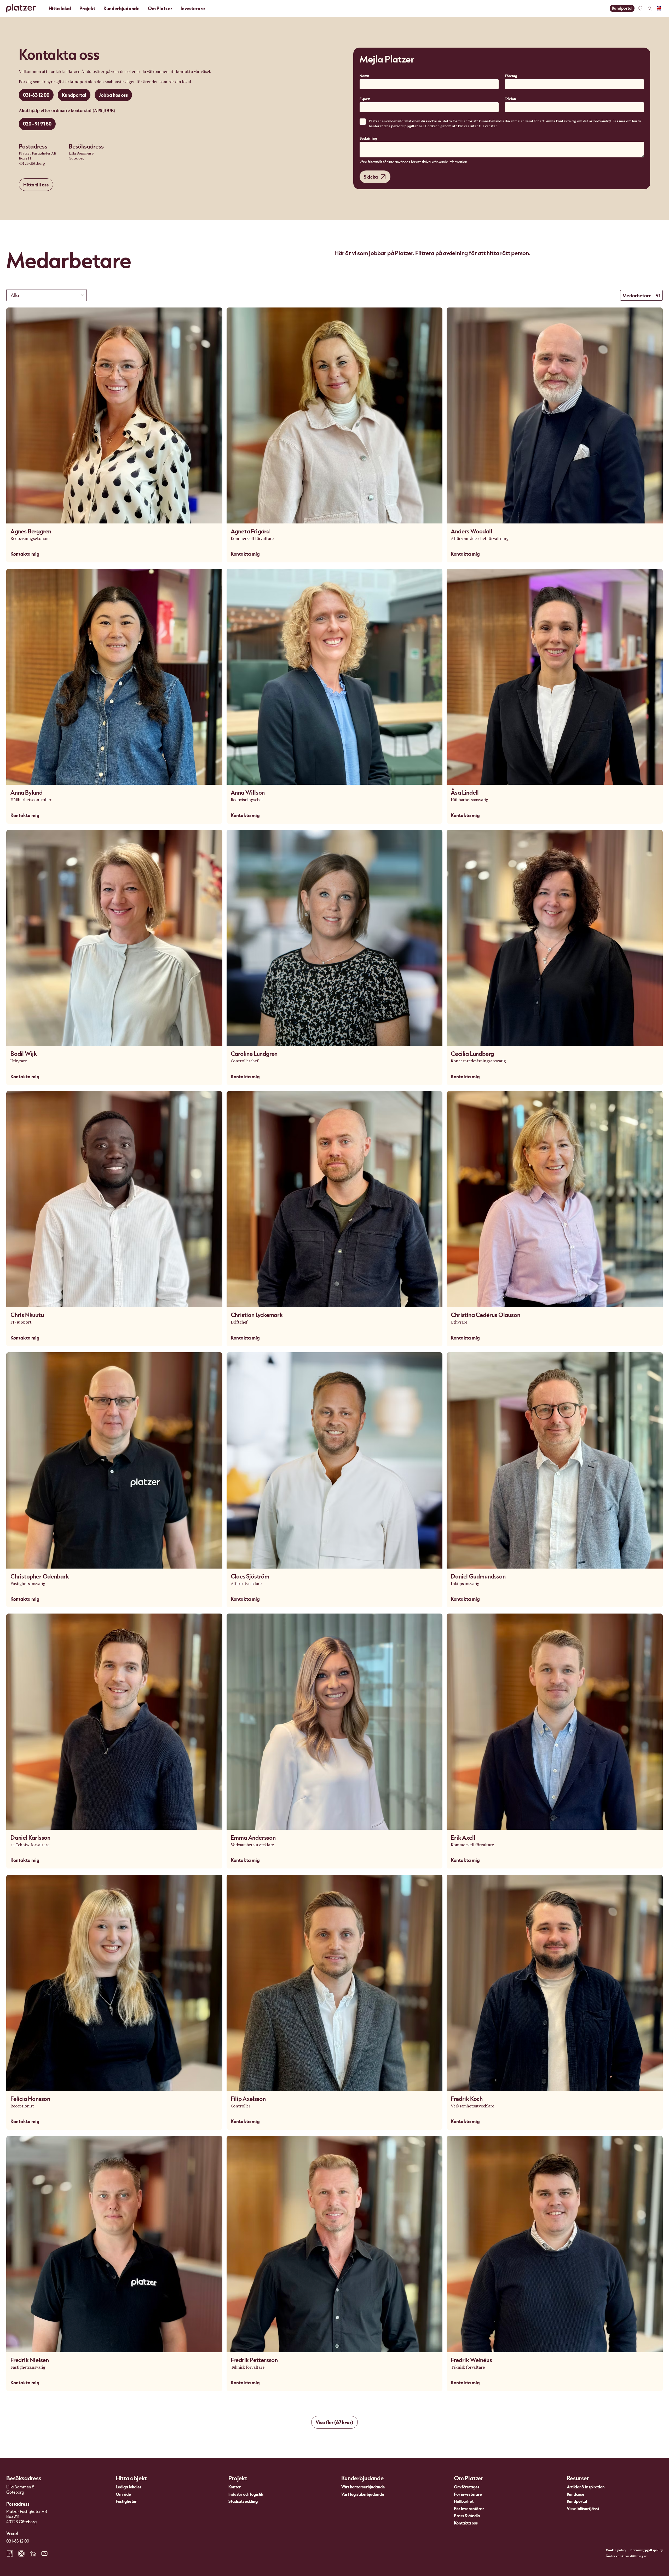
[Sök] (650, 8)
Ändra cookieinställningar (626, 2556)
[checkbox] (363, 122)
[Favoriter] (640, 8)
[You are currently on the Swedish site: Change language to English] (659, 8)
